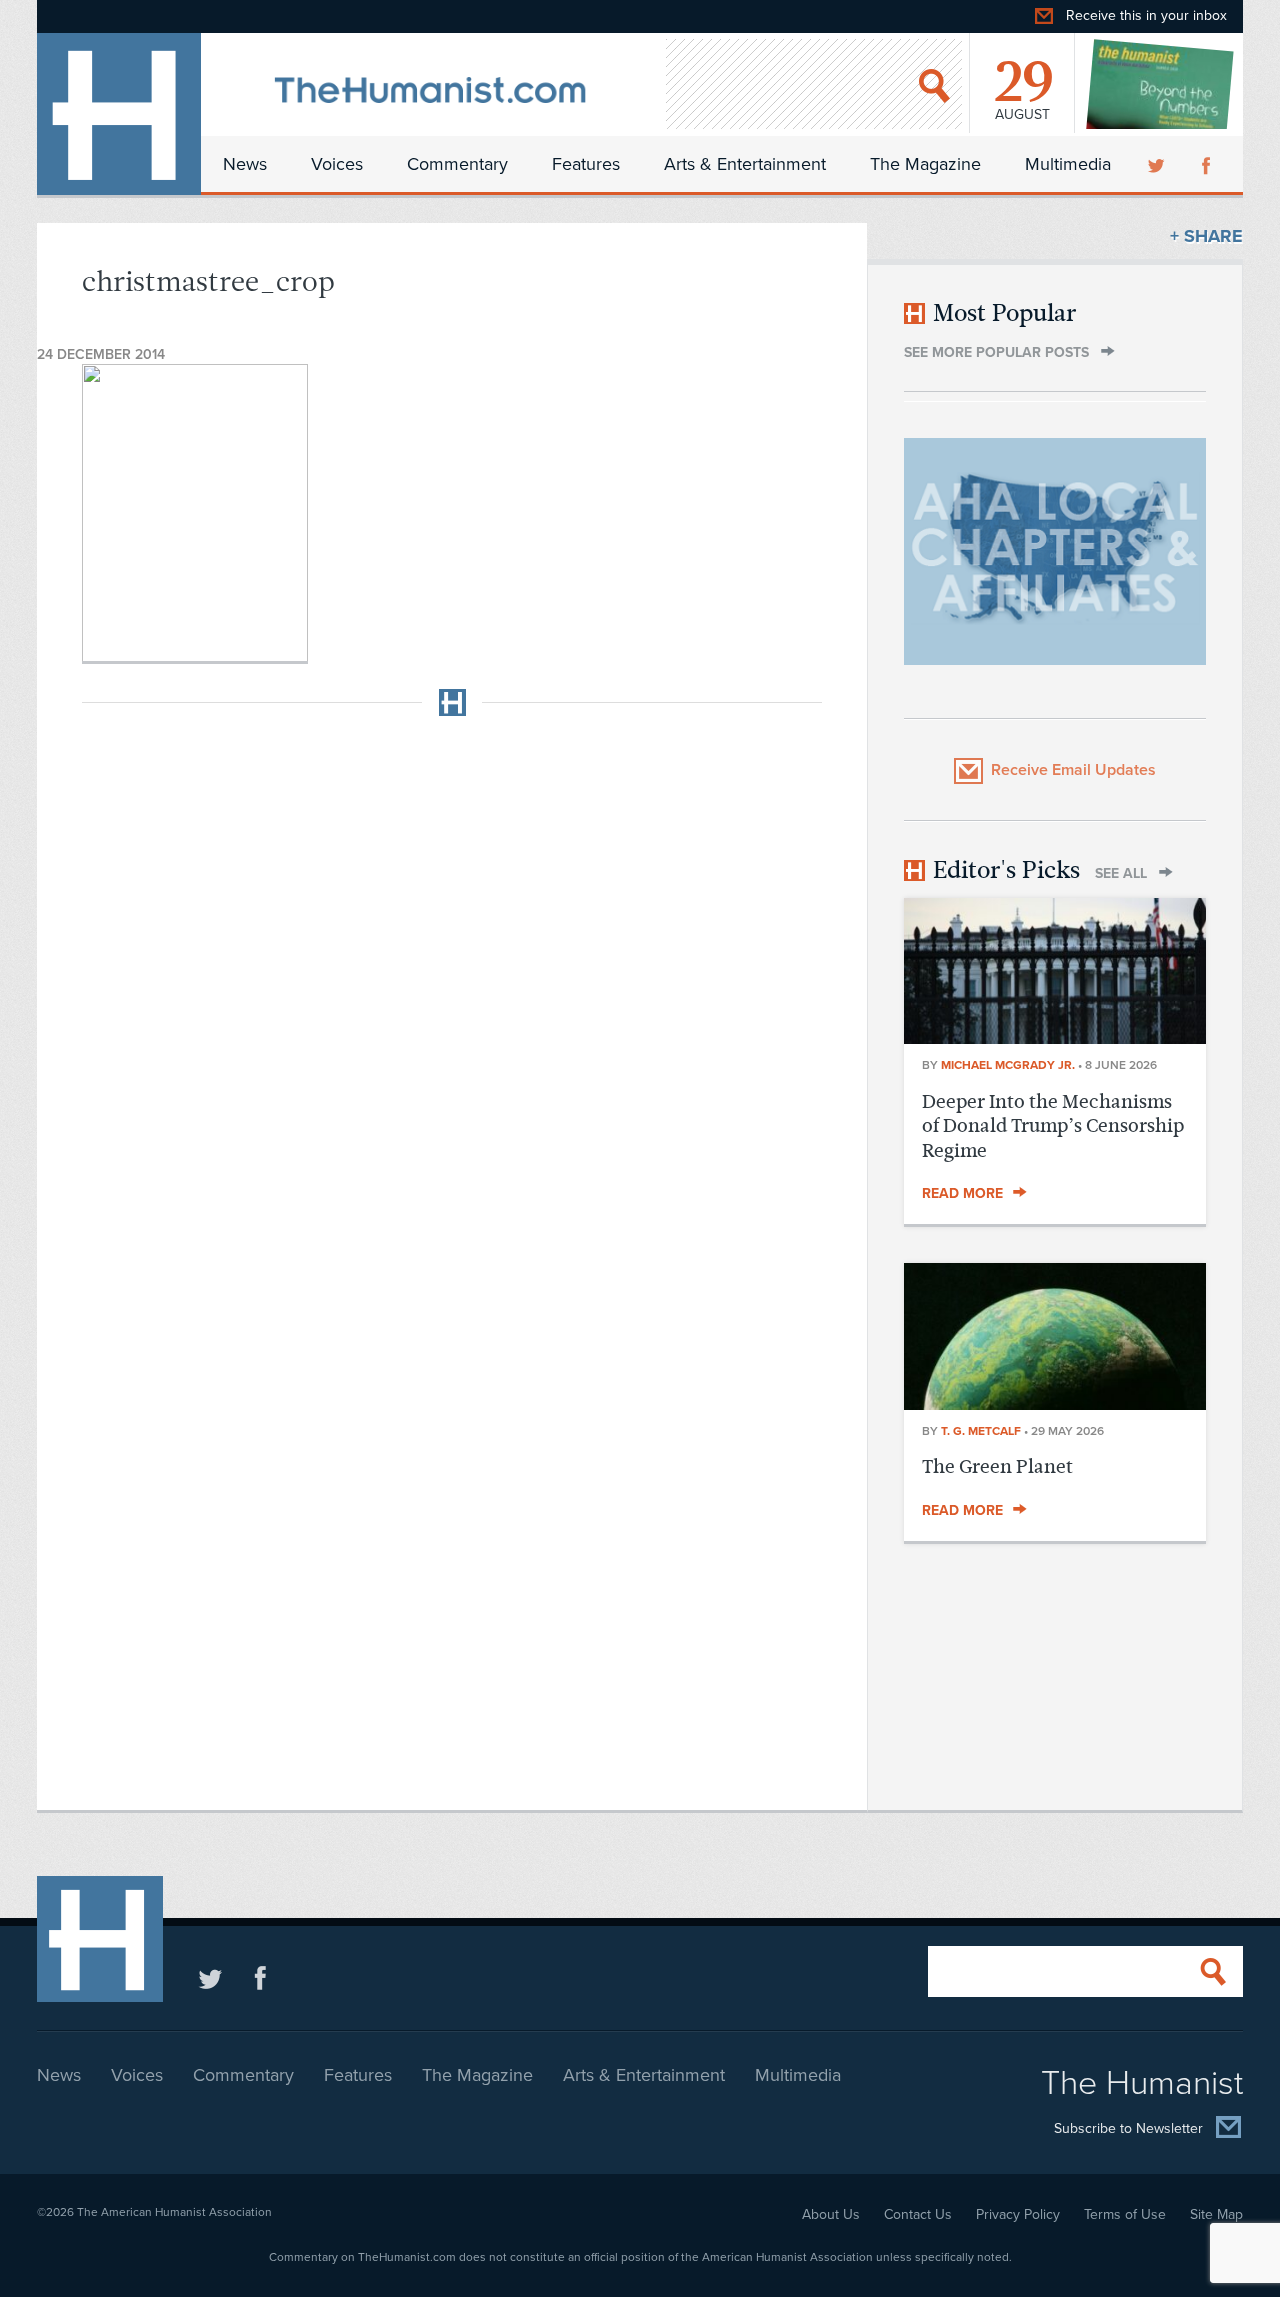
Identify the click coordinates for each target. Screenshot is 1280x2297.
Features (586, 164)
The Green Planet (997, 1466)
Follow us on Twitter (210, 1977)
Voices (337, 164)
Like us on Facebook (260, 1977)
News (245, 164)
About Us (831, 2214)
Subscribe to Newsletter (1128, 2129)
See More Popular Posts (996, 352)
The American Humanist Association (174, 2212)
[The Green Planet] (1055, 1404)
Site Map (1216, 2214)
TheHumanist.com (119, 114)
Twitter (1158, 164)
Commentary (457, 164)
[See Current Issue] (1161, 84)
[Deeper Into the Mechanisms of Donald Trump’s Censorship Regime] (1055, 1038)
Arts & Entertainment (745, 164)
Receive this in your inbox (1146, 15)
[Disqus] (452, 982)
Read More (962, 1193)
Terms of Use (1125, 2214)
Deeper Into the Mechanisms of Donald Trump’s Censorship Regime (1053, 1126)
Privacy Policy (1018, 2214)
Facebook (1208, 164)
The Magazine (925, 164)
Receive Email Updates (1073, 770)
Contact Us (918, 2214)
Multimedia (1068, 164)
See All (1121, 873)
